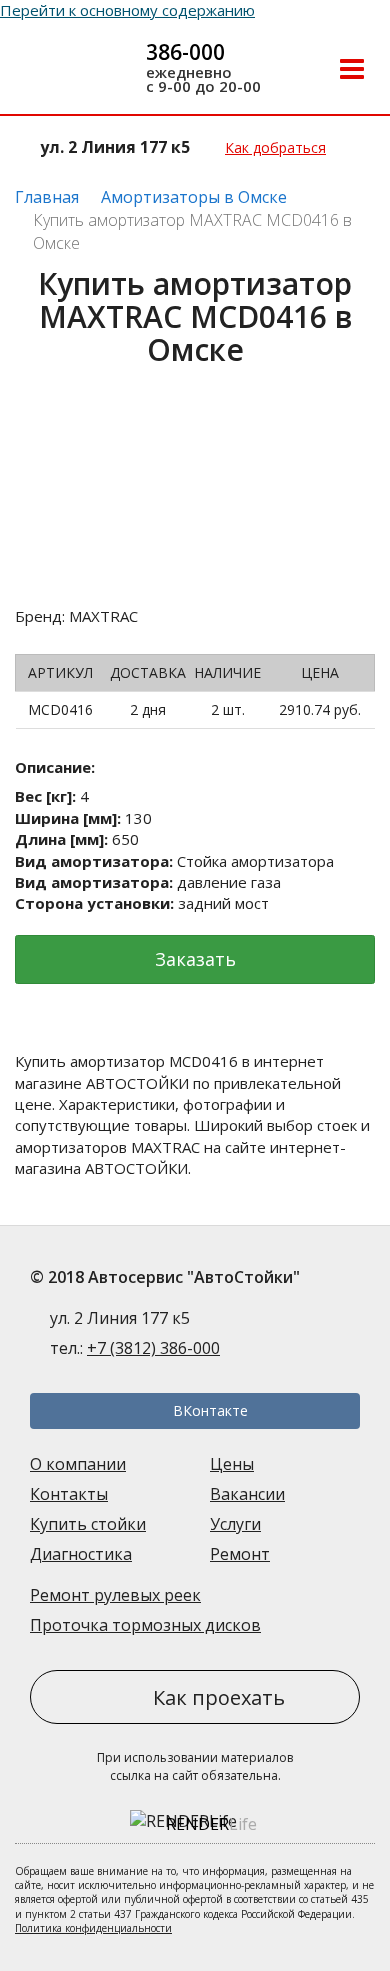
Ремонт (240, 1554)
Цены (232, 1464)
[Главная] (66, 71)
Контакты (69, 1494)
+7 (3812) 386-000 (153, 1348)
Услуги (235, 1524)
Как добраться (275, 147)
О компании (78, 1464)
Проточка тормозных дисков (145, 1625)
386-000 (185, 52)
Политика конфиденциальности (93, 1928)
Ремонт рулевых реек (115, 1595)
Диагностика (81, 1554)
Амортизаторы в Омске (194, 197)
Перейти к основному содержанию (127, 10)
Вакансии (247, 1494)
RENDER (211, 1824)
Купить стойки (88, 1524)
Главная (47, 197)
